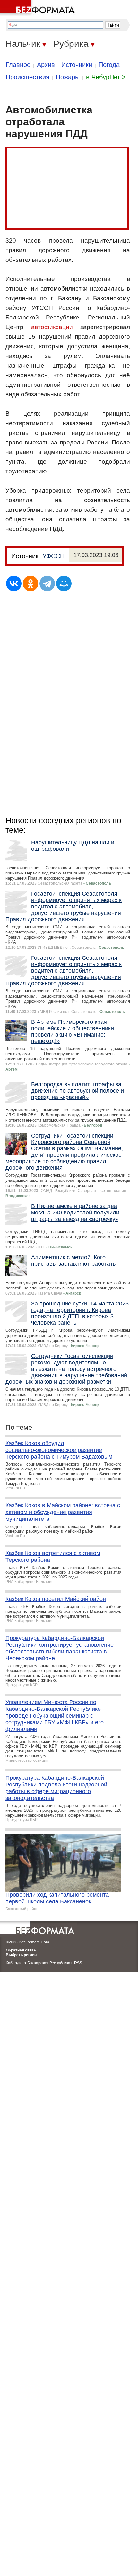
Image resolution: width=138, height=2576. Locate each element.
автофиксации (52, 327)
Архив (46, 65)
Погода (109, 65)
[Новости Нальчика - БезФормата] (39, 8)
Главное (18, 65)
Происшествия (28, 77)
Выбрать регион (21, 1955)
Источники (77, 65)
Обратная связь (21, 1950)
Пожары (68, 77)
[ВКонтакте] (14, 584)
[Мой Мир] (64, 584)
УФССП (53, 556)
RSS (78, 1963)
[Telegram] (47, 584)
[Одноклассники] (30, 584)
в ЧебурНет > (106, 77)
